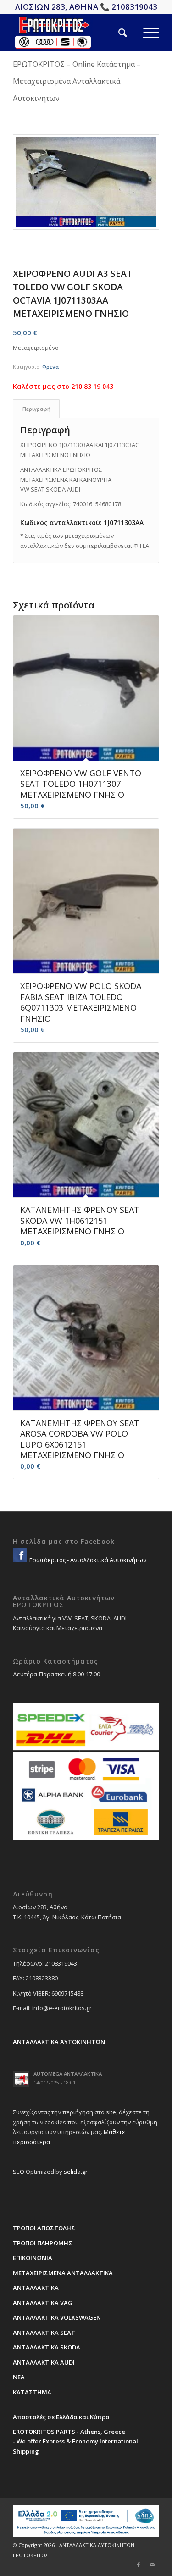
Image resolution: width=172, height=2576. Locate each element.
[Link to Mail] (152, 2565)
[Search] (115, 33)
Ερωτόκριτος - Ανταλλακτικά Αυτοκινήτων (87, 1560)
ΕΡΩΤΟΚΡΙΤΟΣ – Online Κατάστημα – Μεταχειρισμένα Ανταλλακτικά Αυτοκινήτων (77, 81)
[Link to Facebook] (139, 2565)
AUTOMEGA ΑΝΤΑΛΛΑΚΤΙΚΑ (68, 2074)
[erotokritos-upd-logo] (71, 33)
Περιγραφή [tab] (36, 409)
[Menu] (143, 33)
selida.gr (76, 2172)
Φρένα (50, 367)
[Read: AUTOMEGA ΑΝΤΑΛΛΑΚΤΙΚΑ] (21, 2079)
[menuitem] (115, 33)
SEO (19, 2172)
